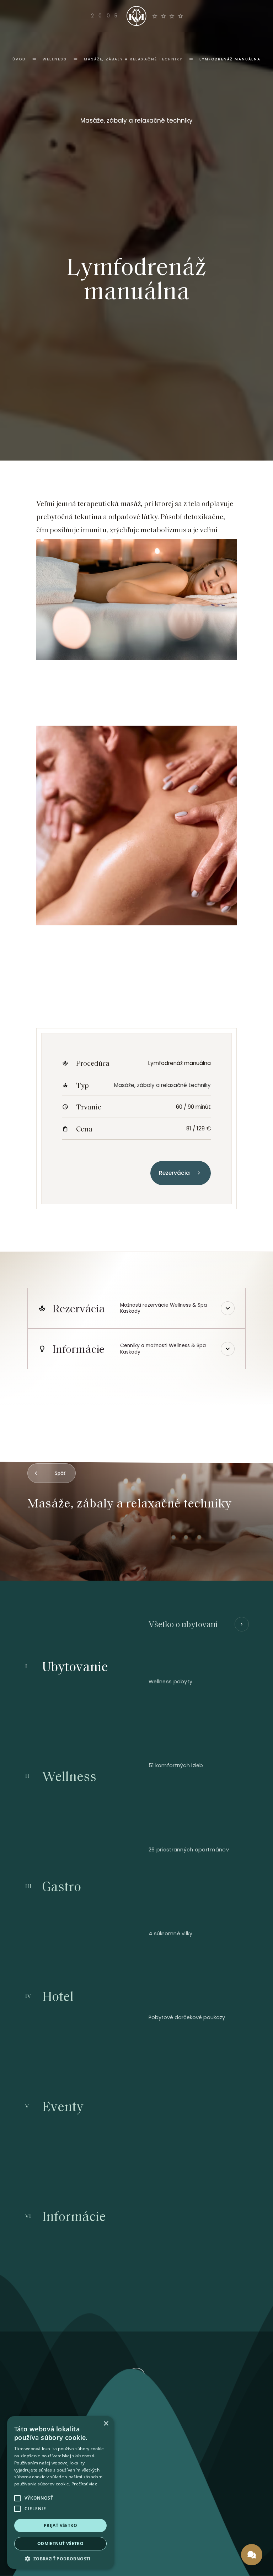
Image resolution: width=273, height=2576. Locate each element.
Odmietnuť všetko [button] (60, 2543)
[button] (60, 2558)
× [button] (106, 2424)
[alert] (60, 2492)
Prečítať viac (84, 2484)
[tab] (89, 1666)
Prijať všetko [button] (60, 2525)
